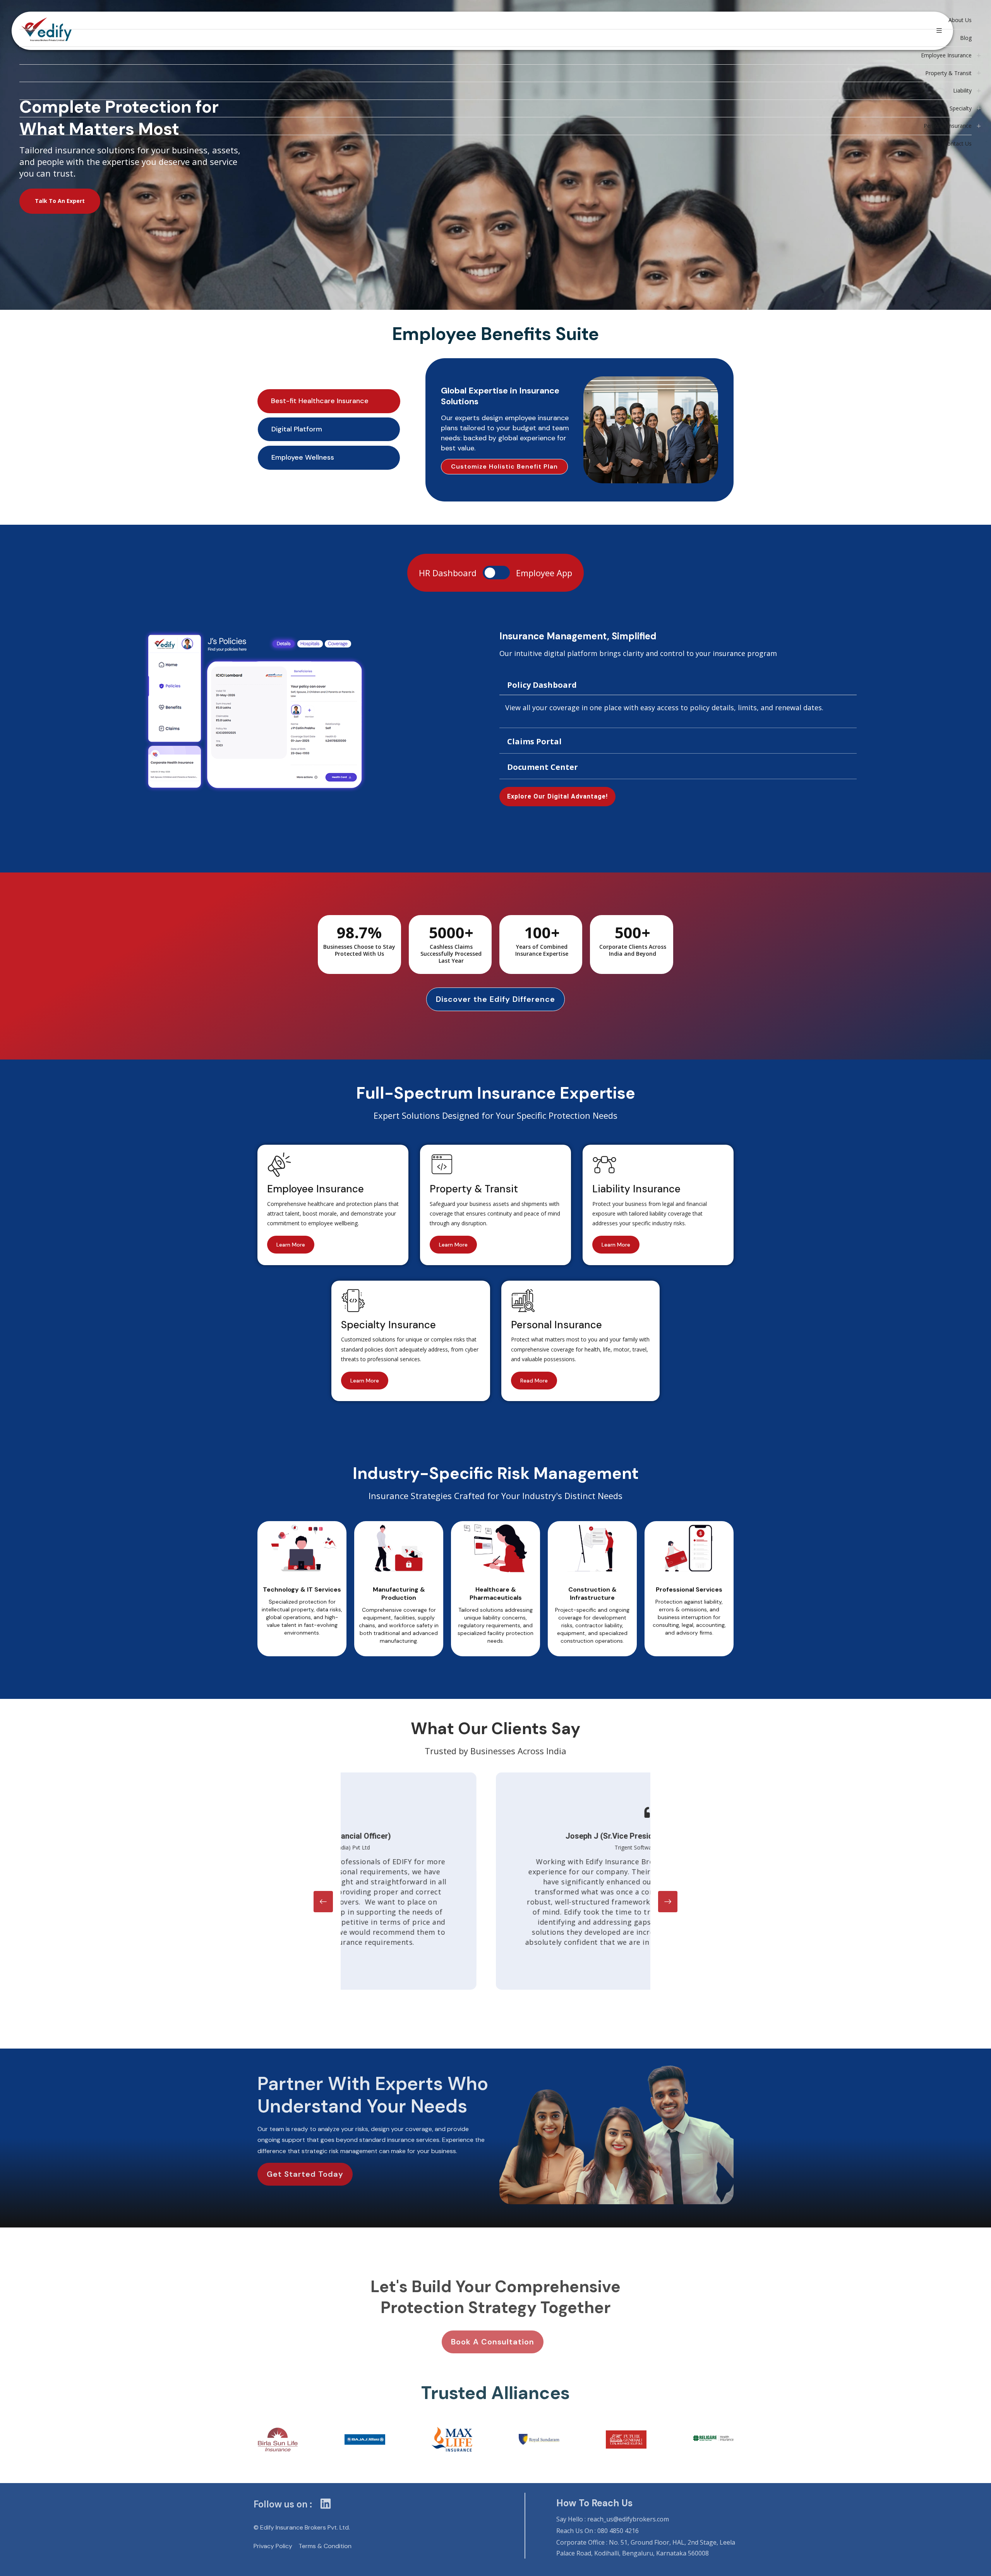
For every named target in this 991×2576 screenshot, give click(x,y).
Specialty (961, 108)
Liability (962, 90)
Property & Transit (948, 73)
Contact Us (958, 143)
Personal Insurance (948, 126)
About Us (960, 20)
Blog (966, 38)
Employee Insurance (946, 55)
